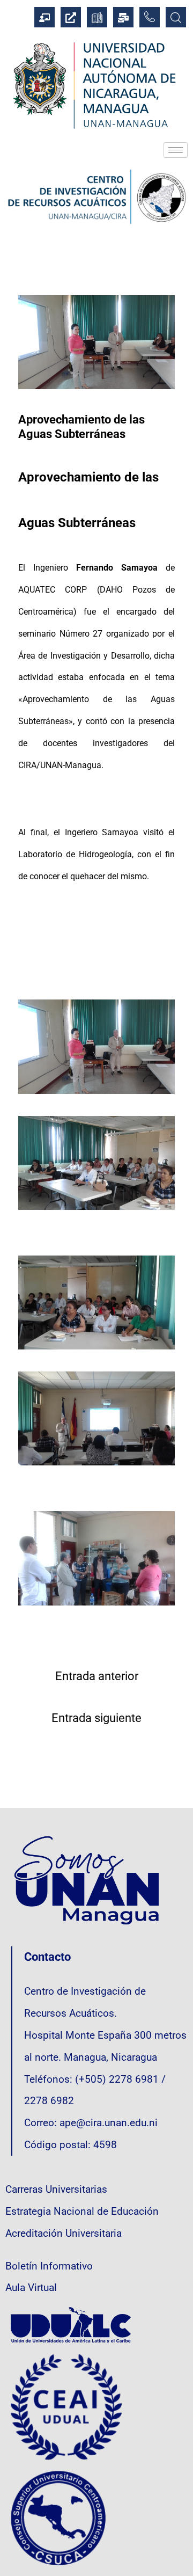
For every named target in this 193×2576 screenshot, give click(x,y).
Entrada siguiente (96, 1718)
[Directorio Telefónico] (150, 17)
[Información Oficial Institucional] (71, 17)
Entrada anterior (97, 1676)
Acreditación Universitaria (64, 2234)
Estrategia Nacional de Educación (82, 2212)
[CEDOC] (97, 17)
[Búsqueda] (176, 17)
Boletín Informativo (49, 2266)
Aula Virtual (31, 2288)
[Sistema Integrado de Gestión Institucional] (44, 17)
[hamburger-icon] (176, 150)
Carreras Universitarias (56, 2190)
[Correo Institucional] (123, 17)
